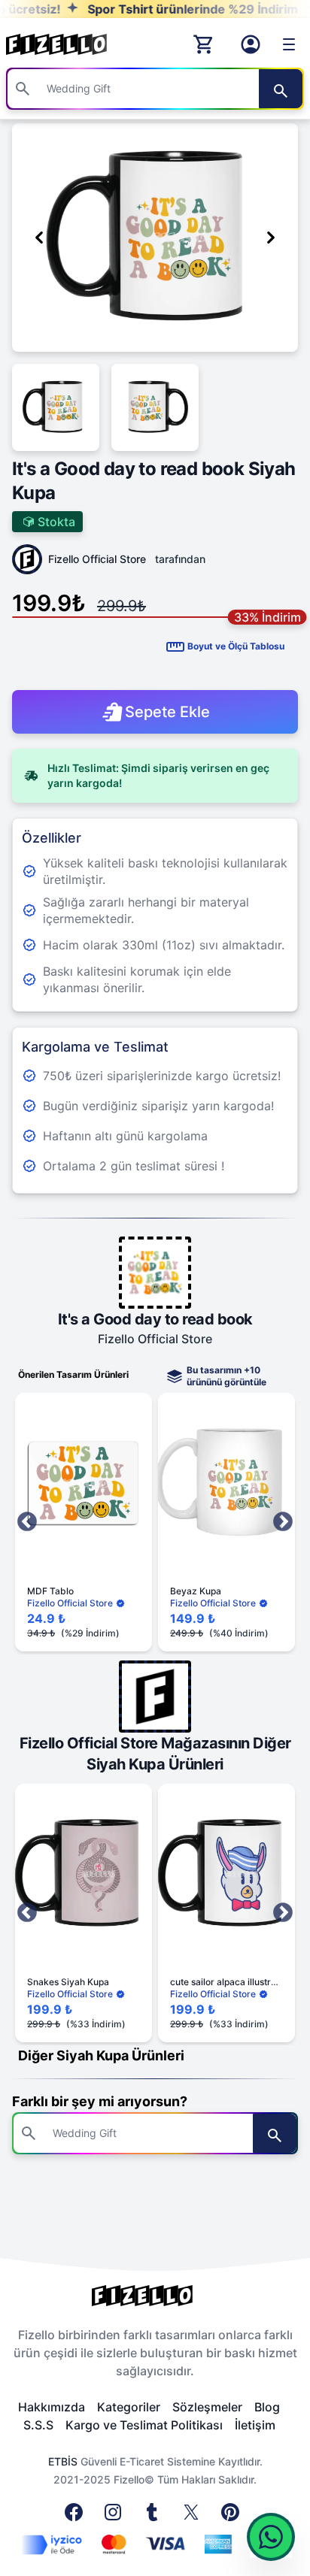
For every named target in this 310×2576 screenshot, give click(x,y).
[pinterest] (233, 2517)
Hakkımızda (52, 2407)
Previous (27, 1522)
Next (283, 1522)
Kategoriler (129, 2407)
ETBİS (63, 2461)
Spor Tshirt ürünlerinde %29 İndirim (168, 9)
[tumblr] (155, 2517)
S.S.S (38, 2425)
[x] (194, 2517)
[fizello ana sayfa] (71, 44)
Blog (267, 2407)
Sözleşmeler (207, 2407)
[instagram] (116, 2517)
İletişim (255, 2425)
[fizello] (155, 2296)
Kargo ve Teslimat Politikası (144, 2425)
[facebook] (77, 2517)
